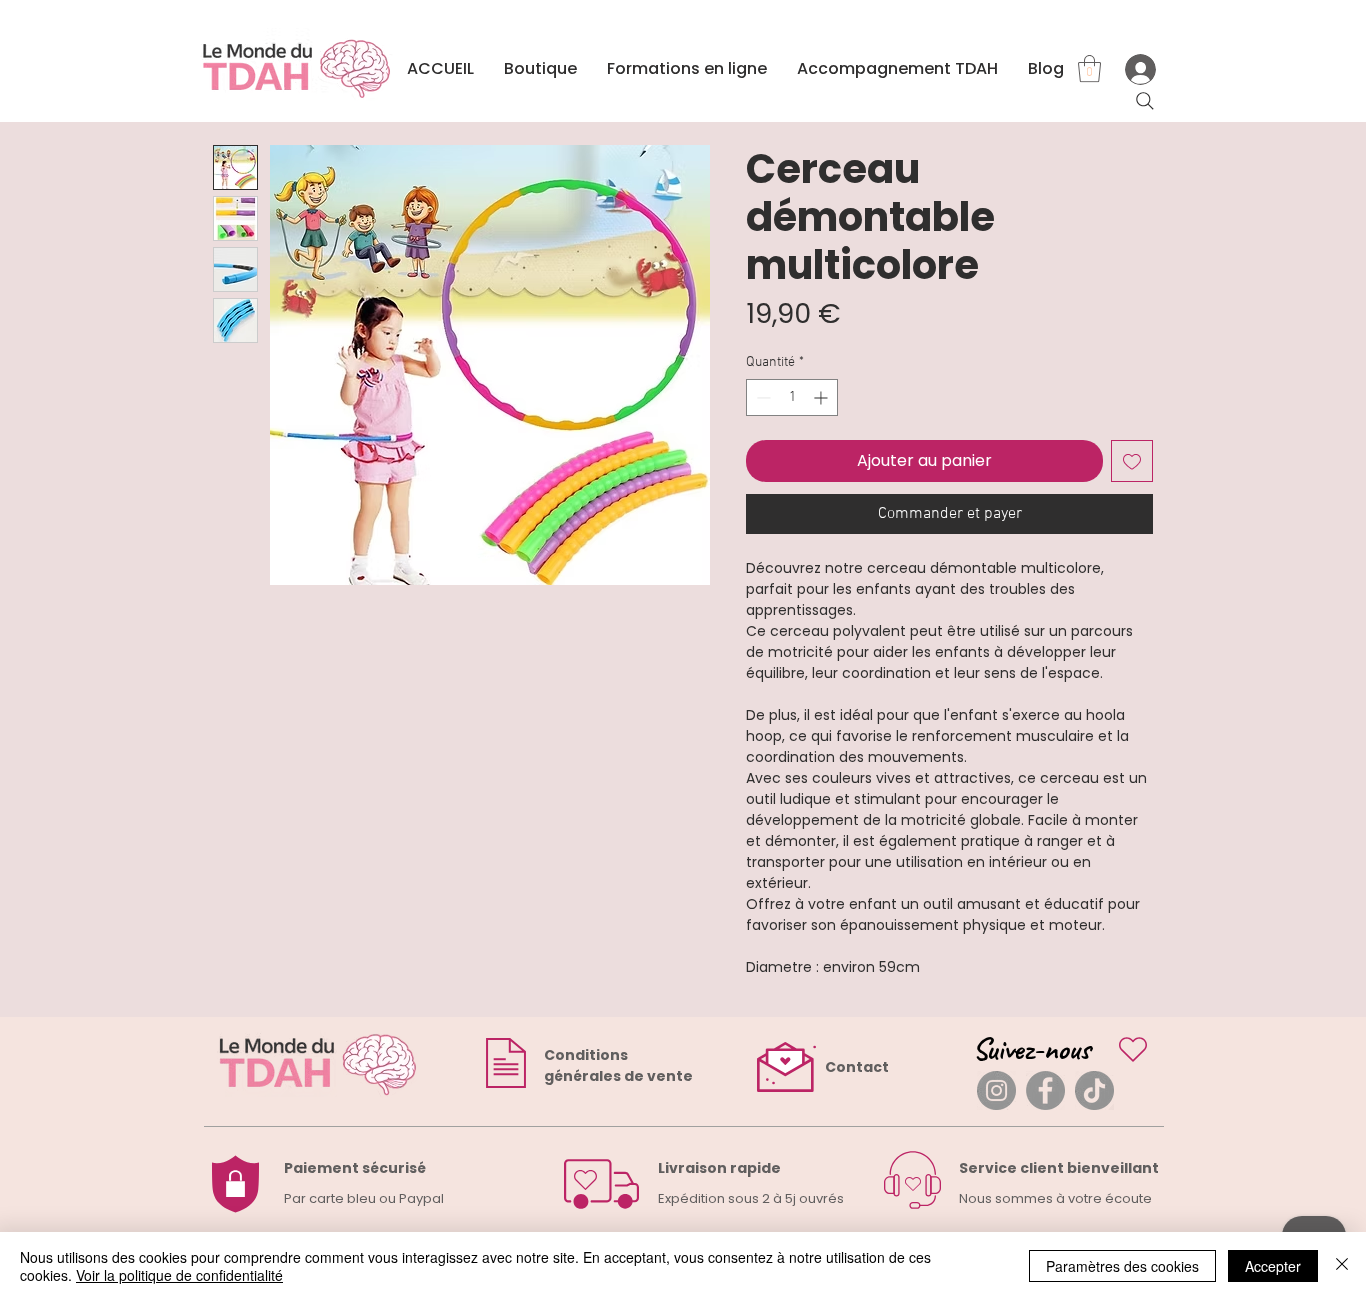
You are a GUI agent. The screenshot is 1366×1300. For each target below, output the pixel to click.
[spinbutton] (792, 397)
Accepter (1273, 1266)
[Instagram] (996, 1090)
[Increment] (822, 397)
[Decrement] (761, 397)
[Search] (1145, 101)
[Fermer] (1342, 1266)
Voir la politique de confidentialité (179, 1275)
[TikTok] (1094, 1090)
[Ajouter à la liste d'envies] (1132, 461)
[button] (1089, 68)
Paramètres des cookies (1122, 1266)
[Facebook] (1045, 1090)
